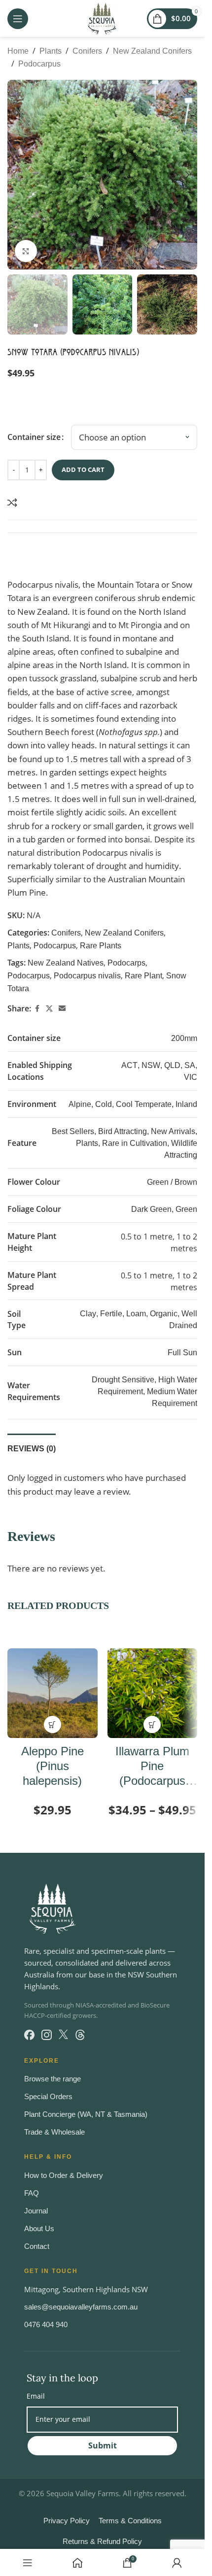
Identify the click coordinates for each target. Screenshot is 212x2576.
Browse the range (53, 2079)
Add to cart (83, 469)
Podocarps (126, 963)
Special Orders (48, 2096)
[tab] (32, 1447)
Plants (51, 51)
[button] (17, 175)
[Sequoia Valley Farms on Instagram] (47, 2035)
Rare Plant (143, 976)
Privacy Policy (67, 2521)
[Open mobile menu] (18, 19)
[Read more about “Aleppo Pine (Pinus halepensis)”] (53, 1724)
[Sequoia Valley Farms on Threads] (80, 2035)
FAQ (32, 2193)
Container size (34, 437)
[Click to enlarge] (26, 251)
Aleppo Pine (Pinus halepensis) (53, 1766)
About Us (39, 2228)
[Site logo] (102, 18)
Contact (37, 2246)
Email (36, 2396)
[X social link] (49, 1009)
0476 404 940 (46, 2325)
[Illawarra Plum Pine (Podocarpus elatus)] (153, 1693)
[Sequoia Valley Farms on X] (63, 2035)
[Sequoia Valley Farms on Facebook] (29, 2035)
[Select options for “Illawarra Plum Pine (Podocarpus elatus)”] (152, 1724)
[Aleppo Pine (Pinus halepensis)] (53, 1693)
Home (18, 51)
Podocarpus (39, 64)
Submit (103, 2445)
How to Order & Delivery (64, 2175)
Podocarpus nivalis (87, 976)
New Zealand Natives (66, 963)
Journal (36, 2211)
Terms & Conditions (130, 2521)
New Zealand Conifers (152, 51)
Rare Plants (101, 946)
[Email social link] (62, 1009)
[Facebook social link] (37, 1009)
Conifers (87, 51)
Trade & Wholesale (54, 2132)
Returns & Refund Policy (102, 2541)
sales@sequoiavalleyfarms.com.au (81, 2307)
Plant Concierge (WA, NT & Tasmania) (86, 2114)
